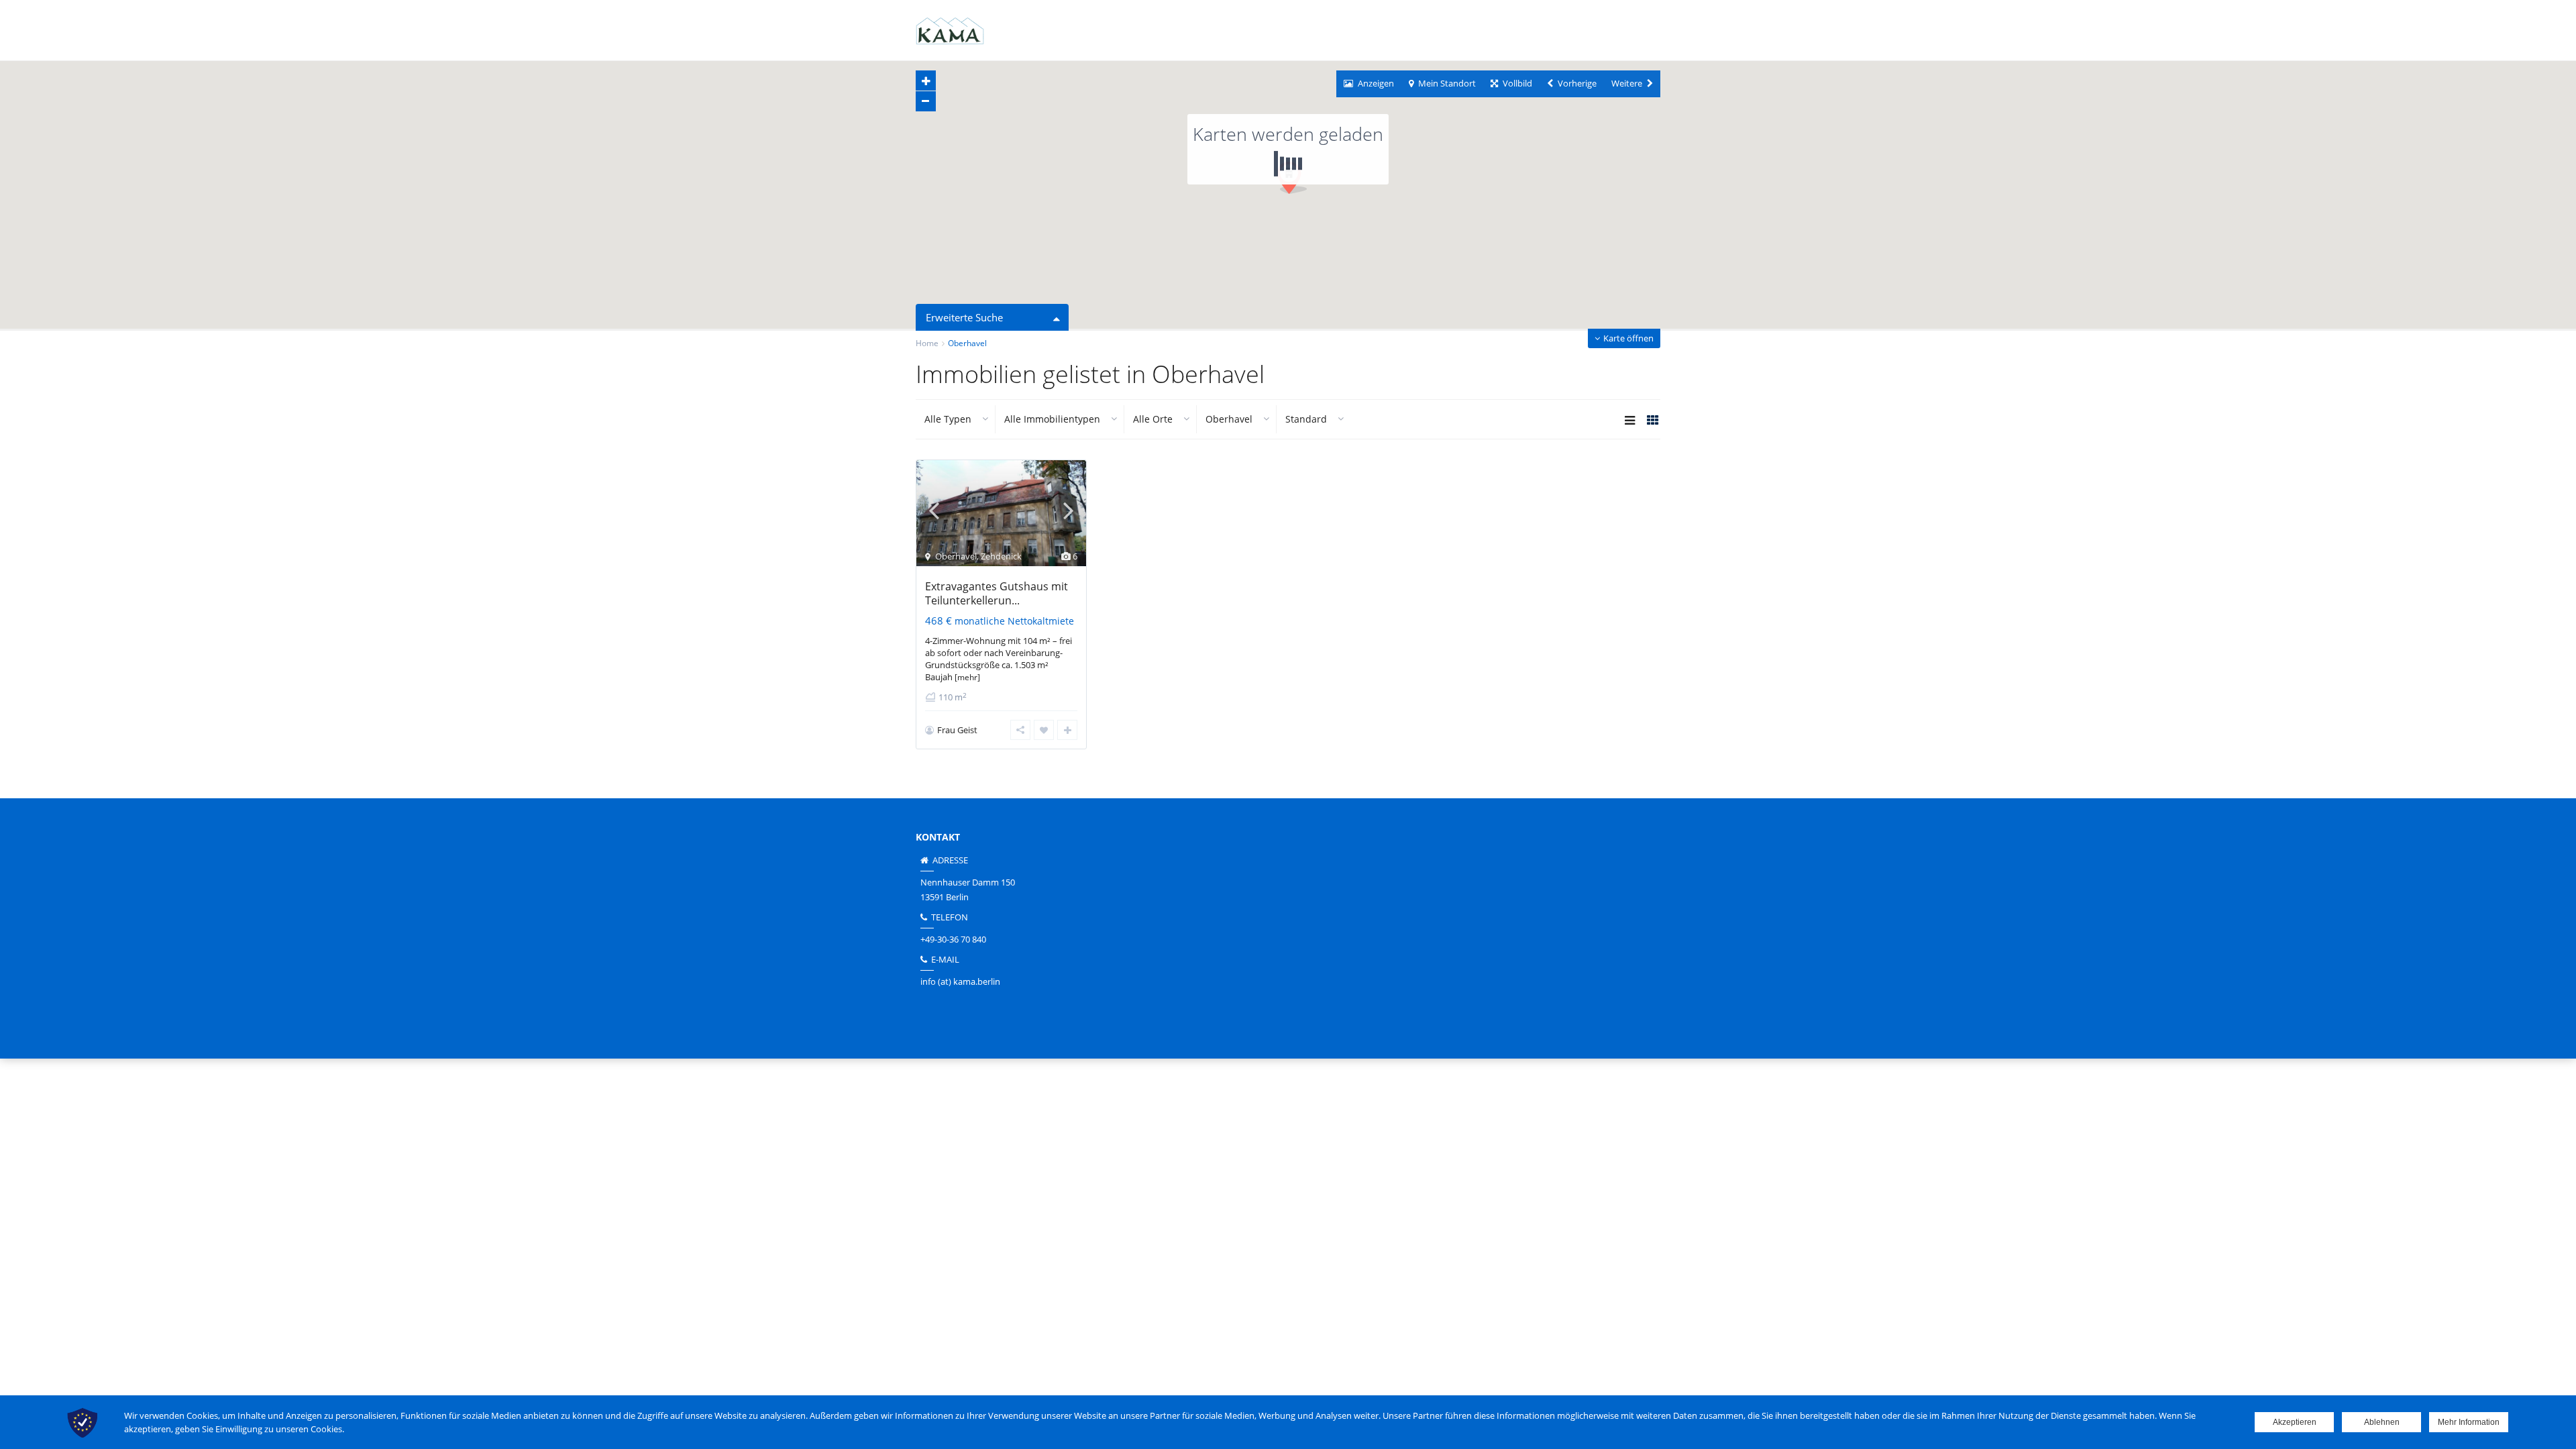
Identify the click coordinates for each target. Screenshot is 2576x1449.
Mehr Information (2469, 1422)
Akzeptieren (2295, 1422)
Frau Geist (957, 730)
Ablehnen (2382, 1422)
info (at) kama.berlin (960, 981)
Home (927, 343)
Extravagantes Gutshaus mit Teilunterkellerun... (997, 593)
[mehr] (967, 677)
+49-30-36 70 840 (953, 939)
